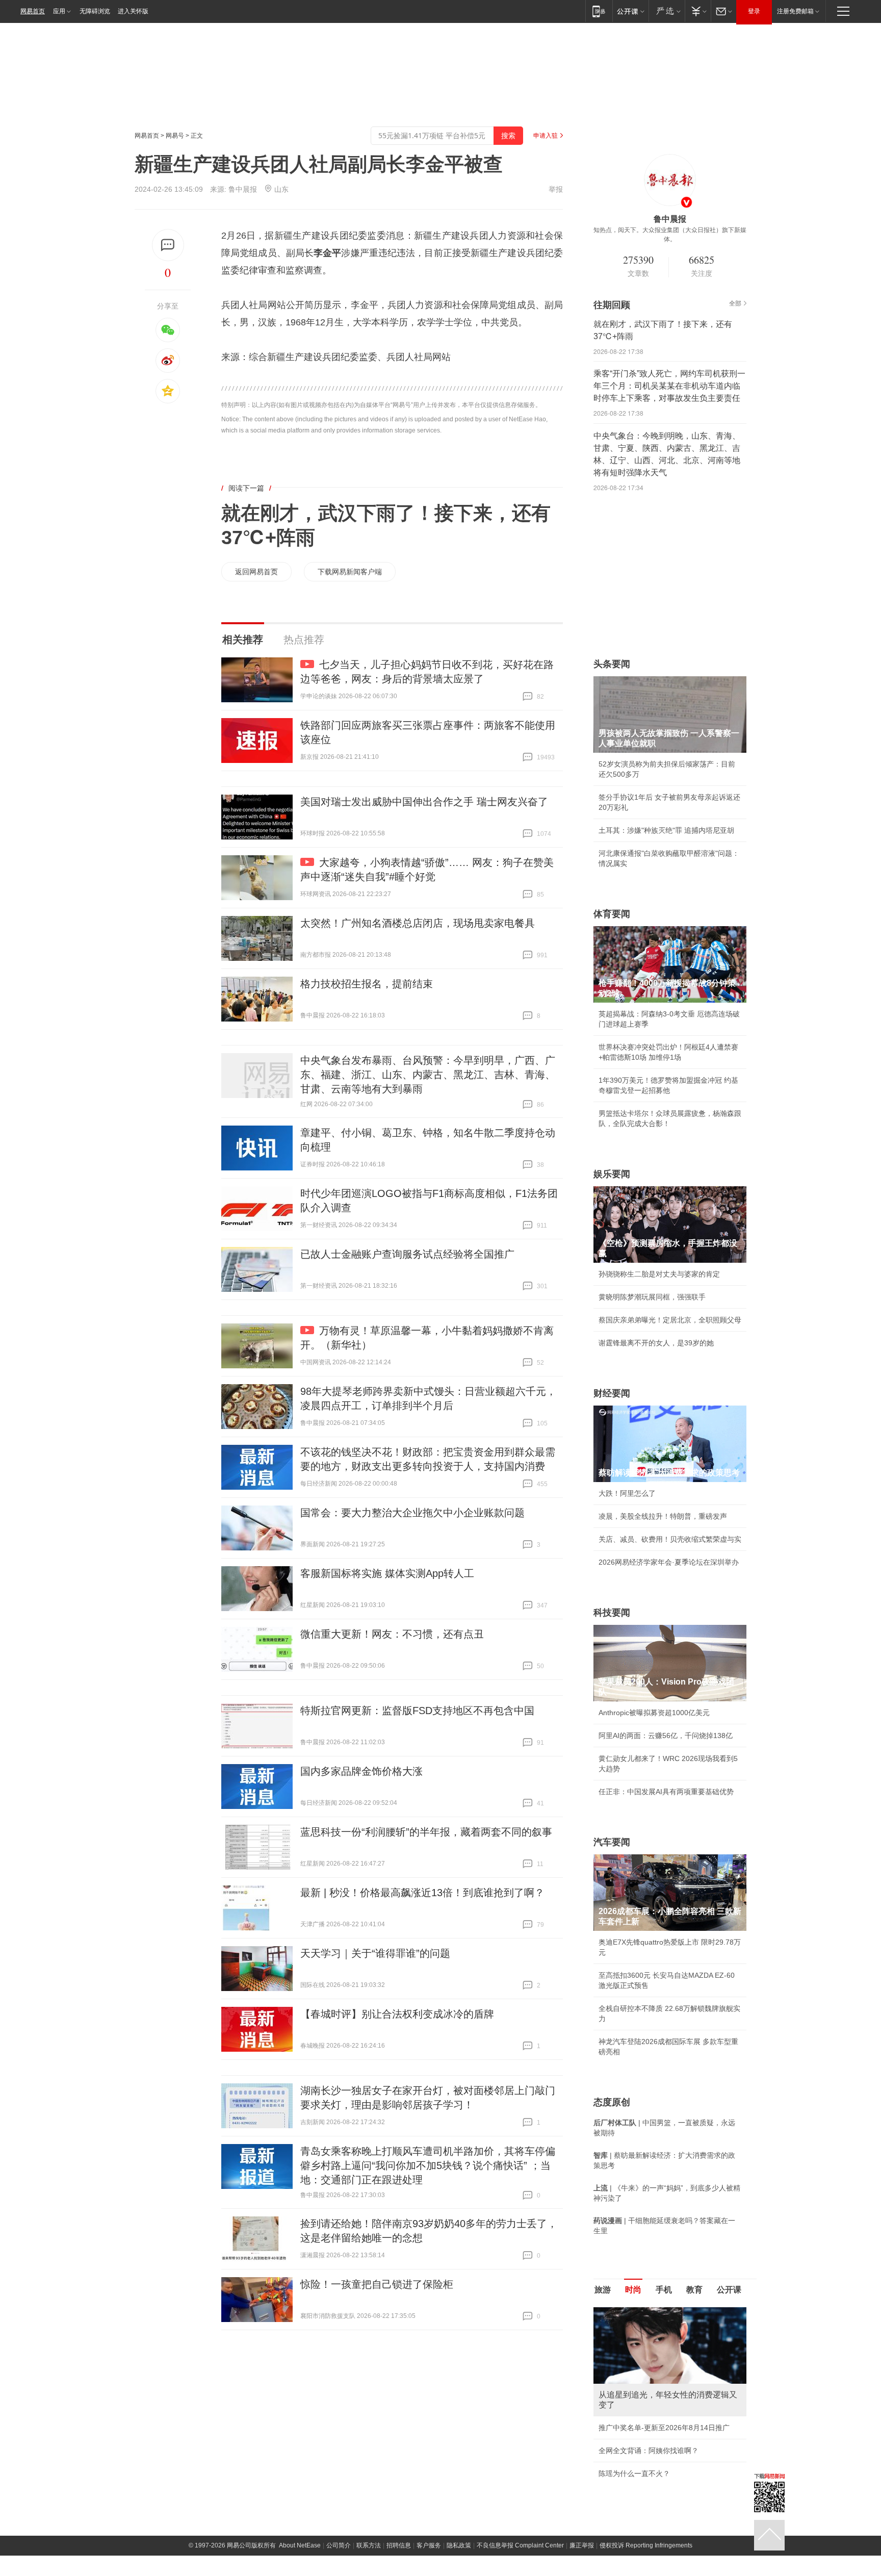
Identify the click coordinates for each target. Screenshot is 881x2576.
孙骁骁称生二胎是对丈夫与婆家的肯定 (659, 1274)
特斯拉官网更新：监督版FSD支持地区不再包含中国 (417, 1711)
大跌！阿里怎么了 (627, 1493)
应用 (59, 11)
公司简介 (339, 2545)
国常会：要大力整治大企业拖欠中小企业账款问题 (412, 1513)
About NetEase (300, 2545)
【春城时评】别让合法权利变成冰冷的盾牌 (397, 2014)
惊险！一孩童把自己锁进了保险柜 (377, 2284)
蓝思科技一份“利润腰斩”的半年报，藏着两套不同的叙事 (426, 1832)
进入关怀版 (133, 11)
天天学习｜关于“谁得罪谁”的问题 (375, 1953)
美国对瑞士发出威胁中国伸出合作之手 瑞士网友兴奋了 (424, 802)
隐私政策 (459, 2545)
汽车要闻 (612, 1842)
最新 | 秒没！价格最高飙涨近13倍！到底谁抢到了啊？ (422, 1893)
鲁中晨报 (243, 189)
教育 (694, 2290)
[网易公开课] (630, 11)
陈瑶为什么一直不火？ (634, 2473)
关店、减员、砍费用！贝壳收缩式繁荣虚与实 (670, 1539)
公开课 (729, 2290)
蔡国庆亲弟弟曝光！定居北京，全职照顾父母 (670, 1320)
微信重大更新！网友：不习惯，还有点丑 (392, 1634)
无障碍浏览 (95, 11)
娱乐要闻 (612, 1174)
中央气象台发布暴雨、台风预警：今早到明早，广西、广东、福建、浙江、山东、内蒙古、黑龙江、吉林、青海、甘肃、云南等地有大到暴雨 (428, 1075)
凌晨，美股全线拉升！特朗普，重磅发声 (663, 1516)
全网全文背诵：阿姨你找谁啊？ (649, 2451)
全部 (735, 303)
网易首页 (33, 11)
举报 (556, 189)
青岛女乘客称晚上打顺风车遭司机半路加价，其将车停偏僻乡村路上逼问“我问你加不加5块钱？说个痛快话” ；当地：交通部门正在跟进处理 (428, 2165)
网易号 (175, 136)
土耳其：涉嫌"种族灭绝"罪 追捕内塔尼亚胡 (666, 830)
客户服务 (429, 2545)
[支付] (698, 11)
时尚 (633, 2290)
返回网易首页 (256, 572)
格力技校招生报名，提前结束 (367, 984)
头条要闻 (612, 664)
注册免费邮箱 (795, 11)
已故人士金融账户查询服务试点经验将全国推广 (407, 1254)
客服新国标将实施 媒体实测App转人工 (387, 1573)
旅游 (603, 2290)
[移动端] (599, 11)
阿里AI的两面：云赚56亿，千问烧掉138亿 (666, 1736)
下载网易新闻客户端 (350, 572)
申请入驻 (546, 136)
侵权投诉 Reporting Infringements (646, 2545)
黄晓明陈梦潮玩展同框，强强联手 (652, 1297)
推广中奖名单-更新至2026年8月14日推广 (664, 2428)
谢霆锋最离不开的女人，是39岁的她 (656, 1343)
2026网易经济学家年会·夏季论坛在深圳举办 (669, 1562)
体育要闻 (612, 914)
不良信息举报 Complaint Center (520, 2545)
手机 (664, 2290)
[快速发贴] (168, 245)
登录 (754, 11)
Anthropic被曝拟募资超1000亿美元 (654, 1713)
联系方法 (369, 2545)
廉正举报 (582, 2545)
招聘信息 (399, 2545)
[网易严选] (667, 11)
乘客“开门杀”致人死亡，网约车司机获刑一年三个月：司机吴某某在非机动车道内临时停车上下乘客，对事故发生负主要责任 (669, 386)
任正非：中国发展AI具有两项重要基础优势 (666, 1792)
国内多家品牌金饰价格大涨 (361, 1771)
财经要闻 (612, 1393)
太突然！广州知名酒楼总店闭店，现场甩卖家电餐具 (418, 923)
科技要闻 (612, 1613)
